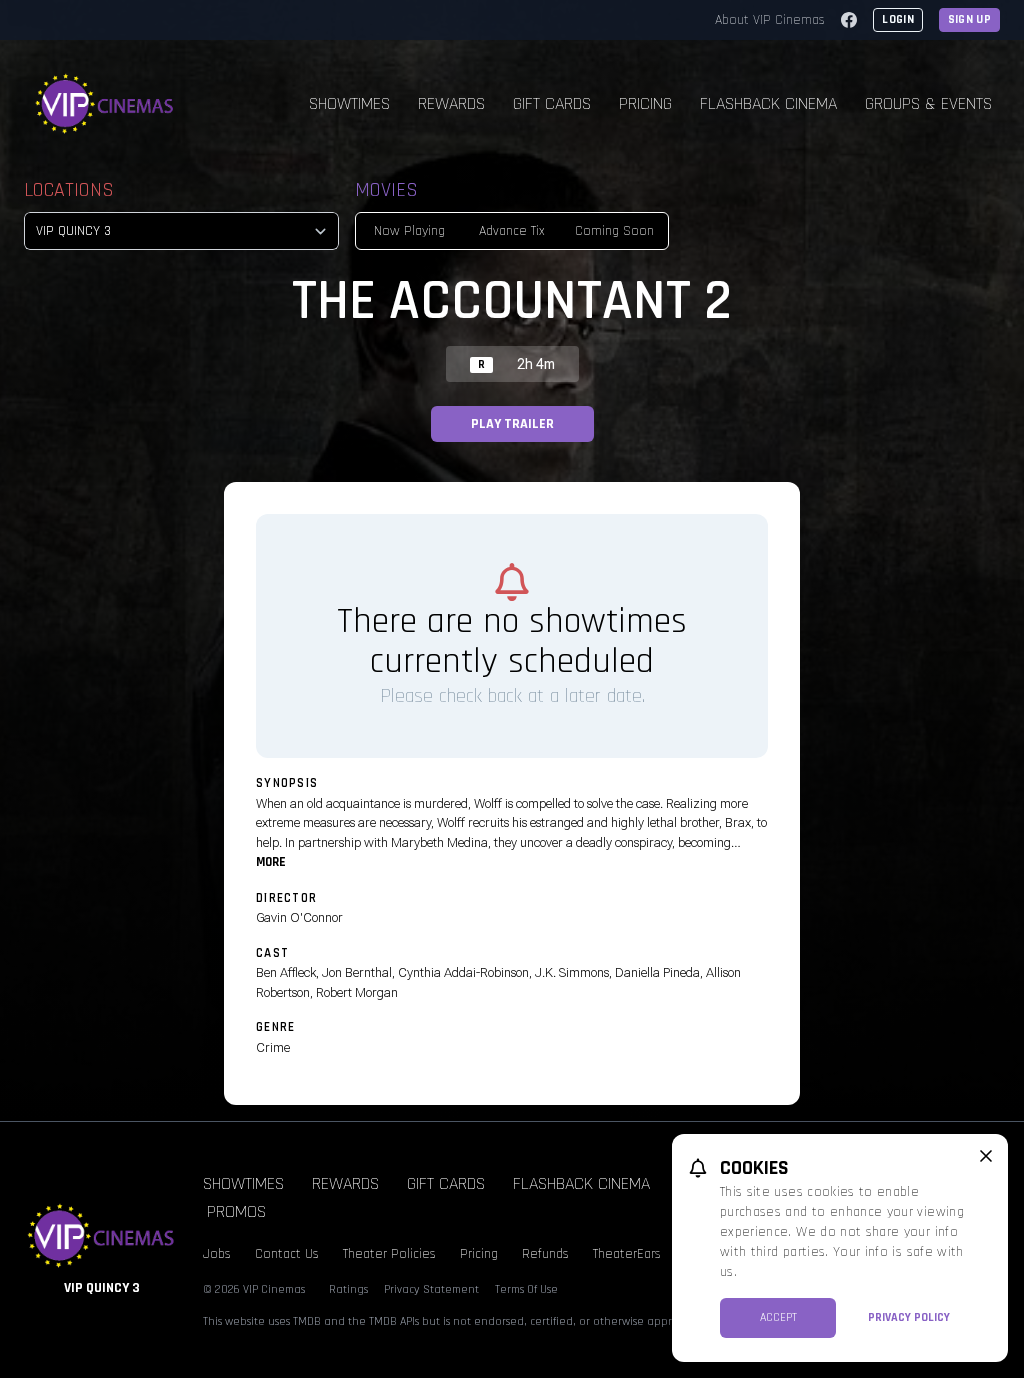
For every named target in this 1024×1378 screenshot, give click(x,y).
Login (898, 19)
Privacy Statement (431, 1289)
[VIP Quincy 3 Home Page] (105, 104)
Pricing (645, 103)
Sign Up (969, 19)
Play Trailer (512, 424)
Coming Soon (614, 231)
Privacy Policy (909, 1317)
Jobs (217, 1254)
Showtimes (349, 103)
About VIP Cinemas (770, 20)
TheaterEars (627, 1254)
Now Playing (409, 231)
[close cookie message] (986, 1156)
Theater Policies (389, 1254)
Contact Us (287, 1254)
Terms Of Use (526, 1289)
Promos (236, 1211)
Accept (778, 1317)
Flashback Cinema (768, 103)
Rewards (451, 103)
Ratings (348, 1289)
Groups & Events (928, 103)
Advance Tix (512, 231)
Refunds (545, 1254)
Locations (69, 190)
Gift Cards (552, 103)
